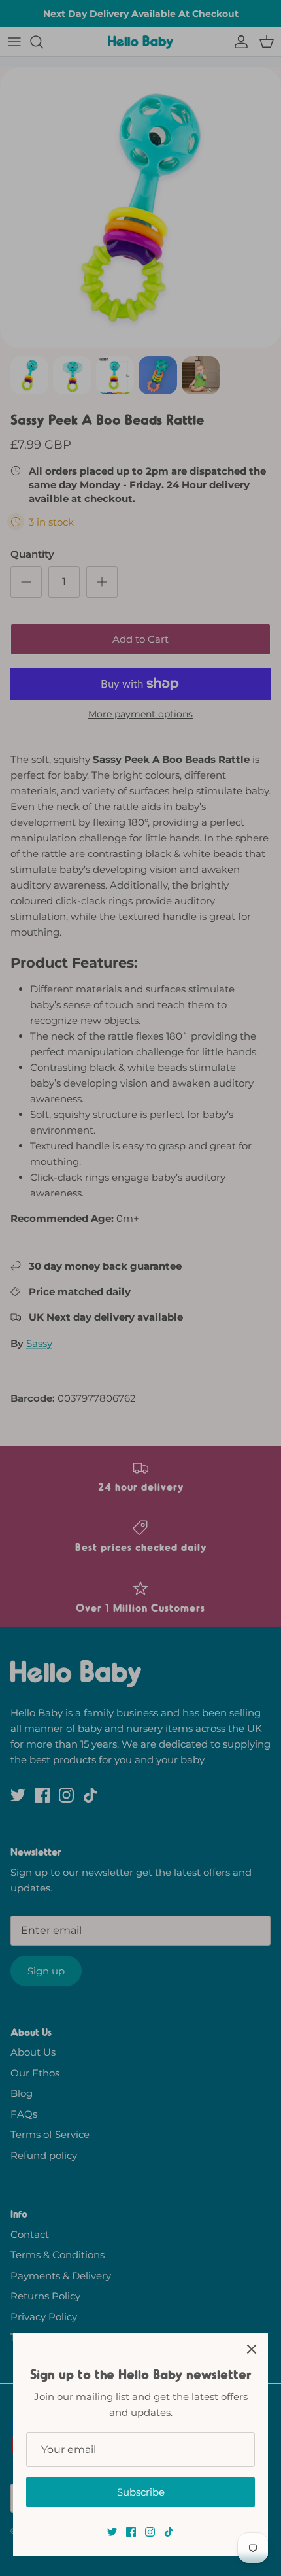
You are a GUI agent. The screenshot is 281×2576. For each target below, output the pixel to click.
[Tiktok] (169, 2532)
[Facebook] (131, 2532)
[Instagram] (150, 2532)
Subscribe (141, 2492)
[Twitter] (112, 2532)
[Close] (252, 2349)
